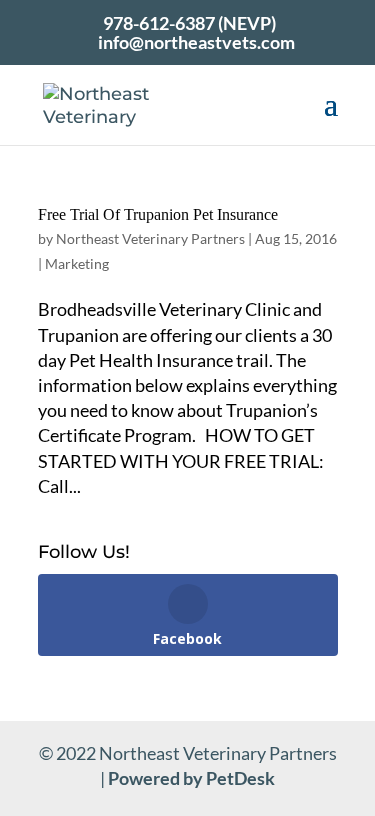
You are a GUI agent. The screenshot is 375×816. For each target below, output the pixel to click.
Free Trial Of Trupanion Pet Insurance (158, 214)
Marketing (77, 263)
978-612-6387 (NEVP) (189, 23)
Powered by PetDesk (191, 778)
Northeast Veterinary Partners (150, 238)
